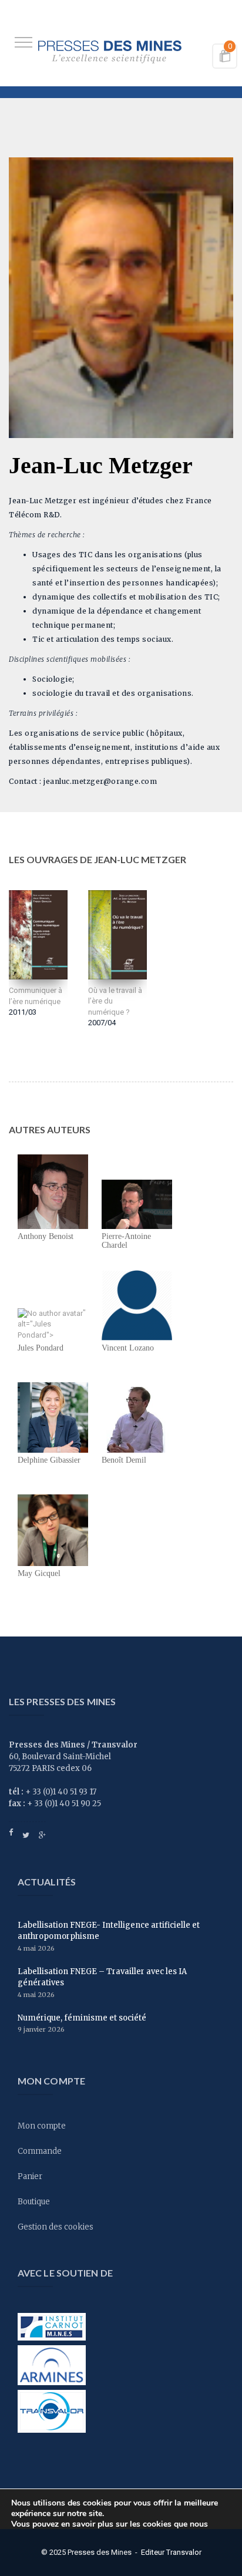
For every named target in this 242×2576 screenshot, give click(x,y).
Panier (30, 2176)
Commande (40, 2151)
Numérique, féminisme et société (82, 2018)
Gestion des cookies (56, 2227)
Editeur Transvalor (171, 2552)
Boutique (34, 2202)
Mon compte (42, 2126)
